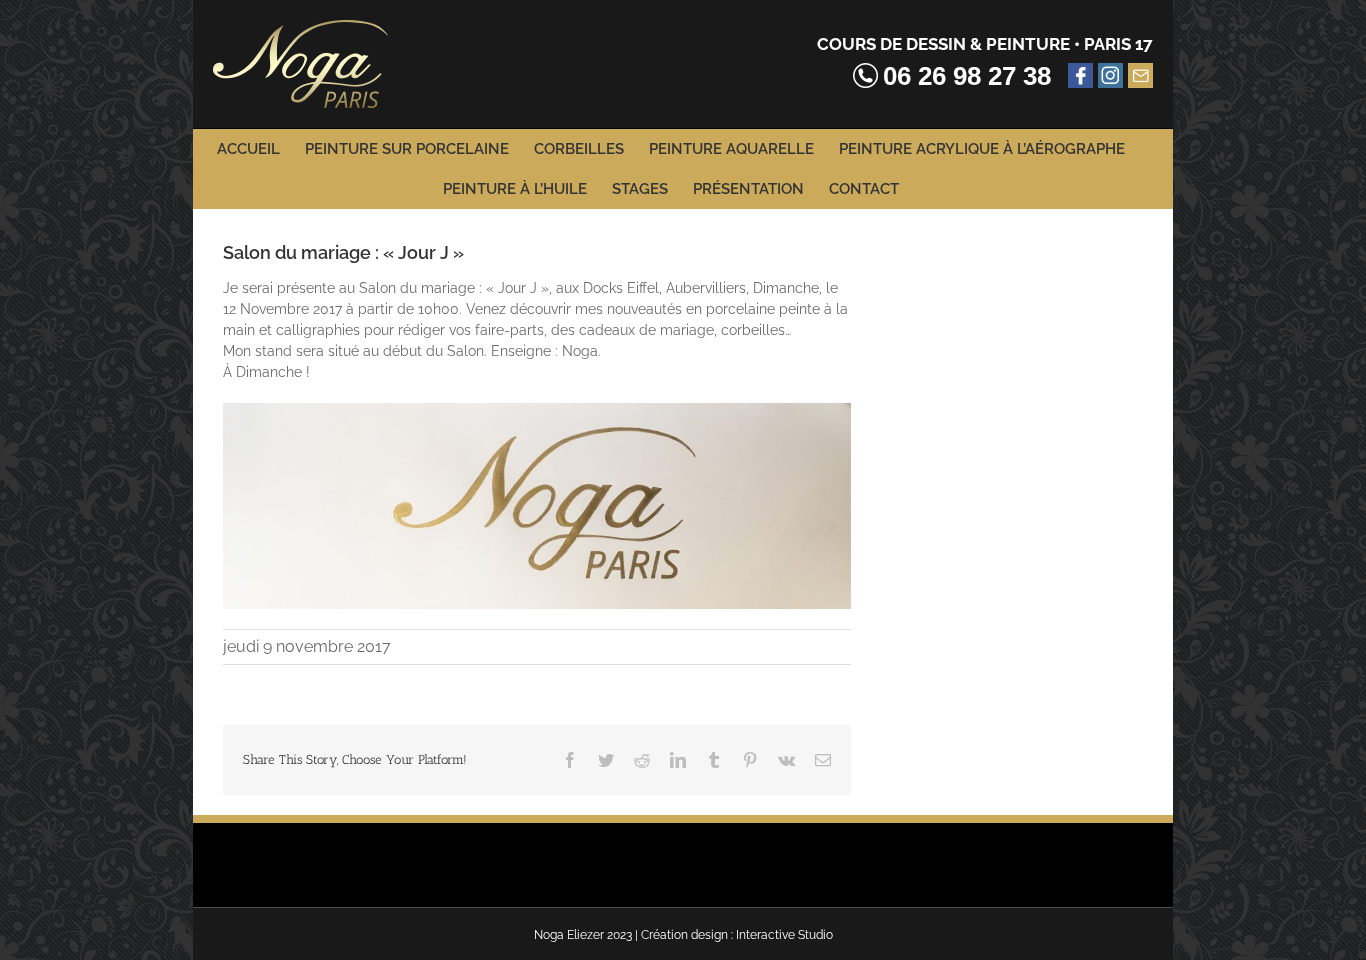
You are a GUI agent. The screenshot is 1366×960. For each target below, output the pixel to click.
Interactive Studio (784, 935)
